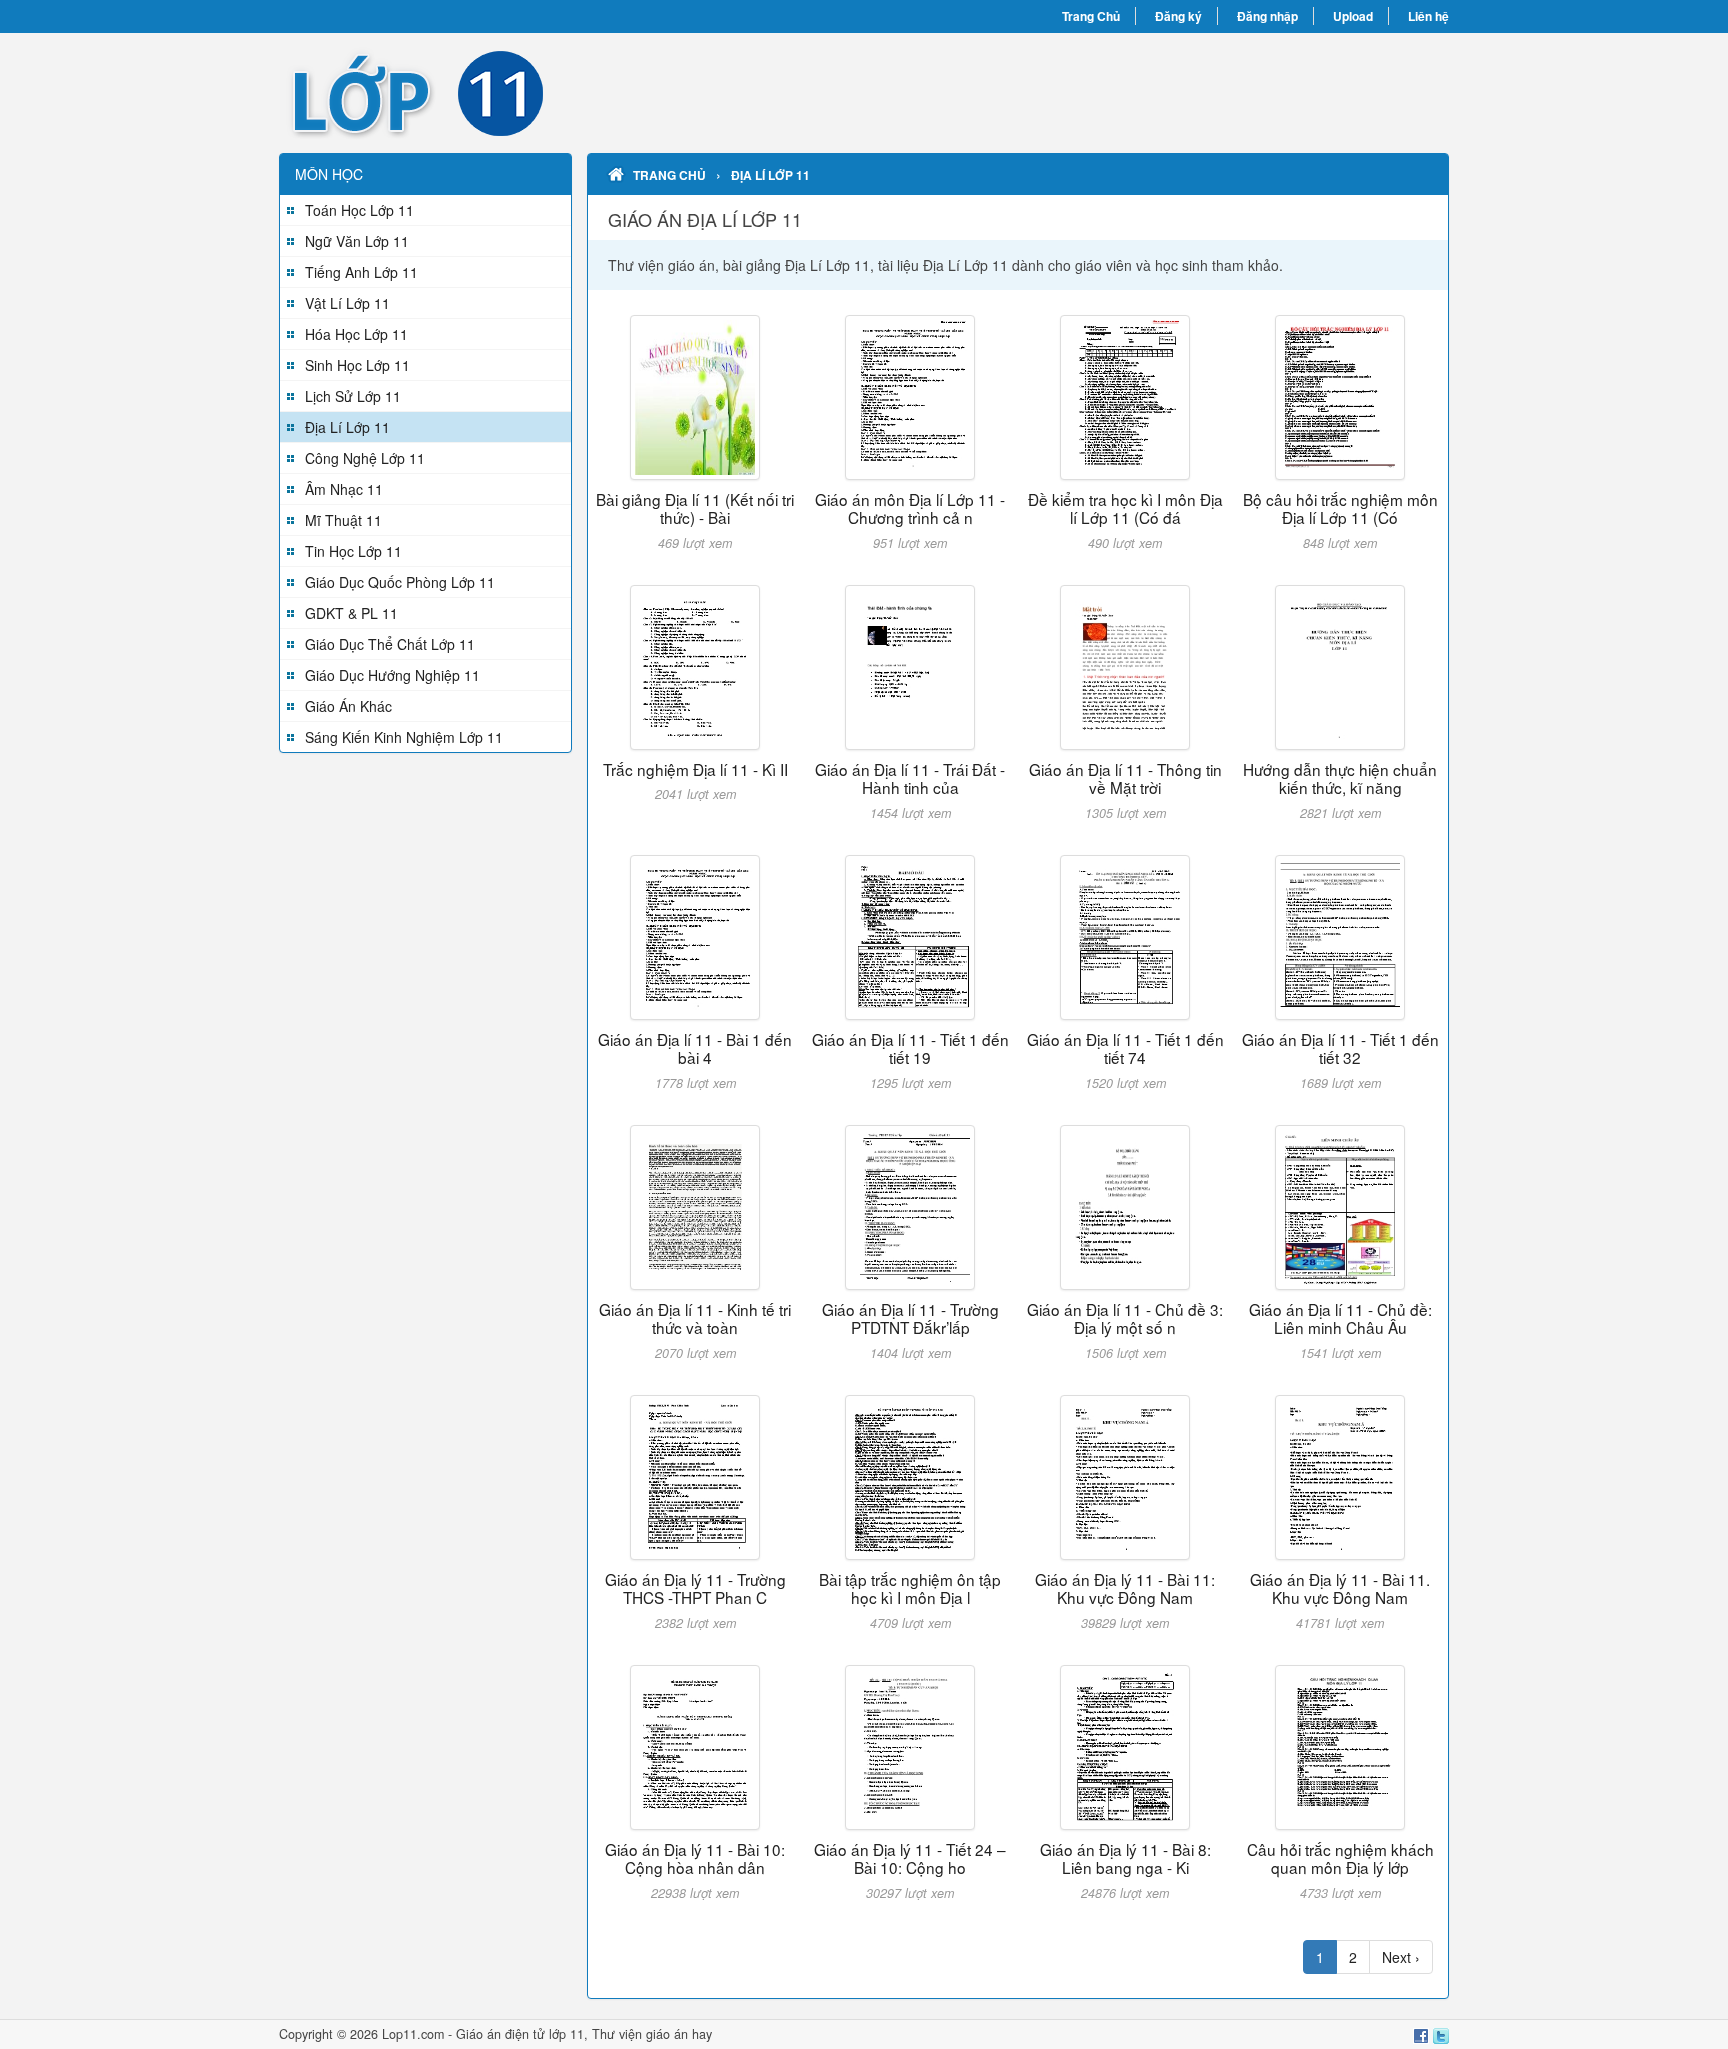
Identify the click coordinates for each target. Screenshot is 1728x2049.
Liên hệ (1428, 16)
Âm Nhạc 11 (344, 489)
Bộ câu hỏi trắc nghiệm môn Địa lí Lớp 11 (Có (1340, 508)
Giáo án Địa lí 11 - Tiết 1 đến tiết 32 (1340, 1048)
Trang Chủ (1091, 16)
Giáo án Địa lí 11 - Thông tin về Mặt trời (1125, 778)
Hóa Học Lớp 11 (356, 334)
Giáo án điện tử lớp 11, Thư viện (551, 2034)
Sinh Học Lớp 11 (357, 365)
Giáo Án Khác (348, 706)
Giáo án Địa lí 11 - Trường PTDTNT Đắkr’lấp (910, 1318)
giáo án (667, 2034)
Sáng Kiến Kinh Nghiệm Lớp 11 (404, 737)
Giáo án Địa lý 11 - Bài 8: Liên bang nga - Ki (1125, 1858)
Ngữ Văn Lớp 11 (357, 241)
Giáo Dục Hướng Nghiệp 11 (392, 675)
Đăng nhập (1267, 16)
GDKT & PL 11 (351, 613)
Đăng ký (1178, 16)
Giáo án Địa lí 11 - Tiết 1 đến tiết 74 (1125, 1048)
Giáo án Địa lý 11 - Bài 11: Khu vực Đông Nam (1125, 1588)
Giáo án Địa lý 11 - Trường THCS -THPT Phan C (695, 1588)
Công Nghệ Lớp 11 (365, 458)
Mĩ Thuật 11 (343, 520)
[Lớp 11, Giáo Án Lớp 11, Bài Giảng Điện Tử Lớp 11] (571, 93)
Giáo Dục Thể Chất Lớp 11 (390, 644)
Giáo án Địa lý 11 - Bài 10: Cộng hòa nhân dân (695, 1858)
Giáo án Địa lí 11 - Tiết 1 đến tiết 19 (910, 1048)
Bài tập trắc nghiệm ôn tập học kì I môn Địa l (910, 1588)
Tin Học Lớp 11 (353, 551)
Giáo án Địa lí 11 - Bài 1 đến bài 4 (695, 1048)
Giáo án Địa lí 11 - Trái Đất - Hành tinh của (910, 778)
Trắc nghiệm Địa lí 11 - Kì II (695, 769)
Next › (1401, 1957)
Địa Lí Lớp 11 (347, 427)
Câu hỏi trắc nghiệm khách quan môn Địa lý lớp (1340, 1858)
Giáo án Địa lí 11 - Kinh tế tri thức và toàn (695, 1318)
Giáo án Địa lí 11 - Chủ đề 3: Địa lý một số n (1125, 1318)
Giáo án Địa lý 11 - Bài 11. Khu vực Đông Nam (1340, 1588)
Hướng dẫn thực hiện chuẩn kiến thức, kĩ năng (1340, 778)
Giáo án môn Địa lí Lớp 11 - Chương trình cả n (910, 508)
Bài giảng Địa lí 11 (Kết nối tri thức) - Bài (695, 508)
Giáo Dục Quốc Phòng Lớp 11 (400, 582)
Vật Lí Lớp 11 (347, 303)
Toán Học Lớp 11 (359, 210)
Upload (1353, 16)
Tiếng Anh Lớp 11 (361, 272)
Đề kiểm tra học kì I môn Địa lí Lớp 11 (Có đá (1125, 508)
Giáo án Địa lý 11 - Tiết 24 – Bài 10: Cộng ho (910, 1858)
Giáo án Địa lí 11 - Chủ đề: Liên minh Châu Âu (1340, 1318)
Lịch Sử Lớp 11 (353, 396)
